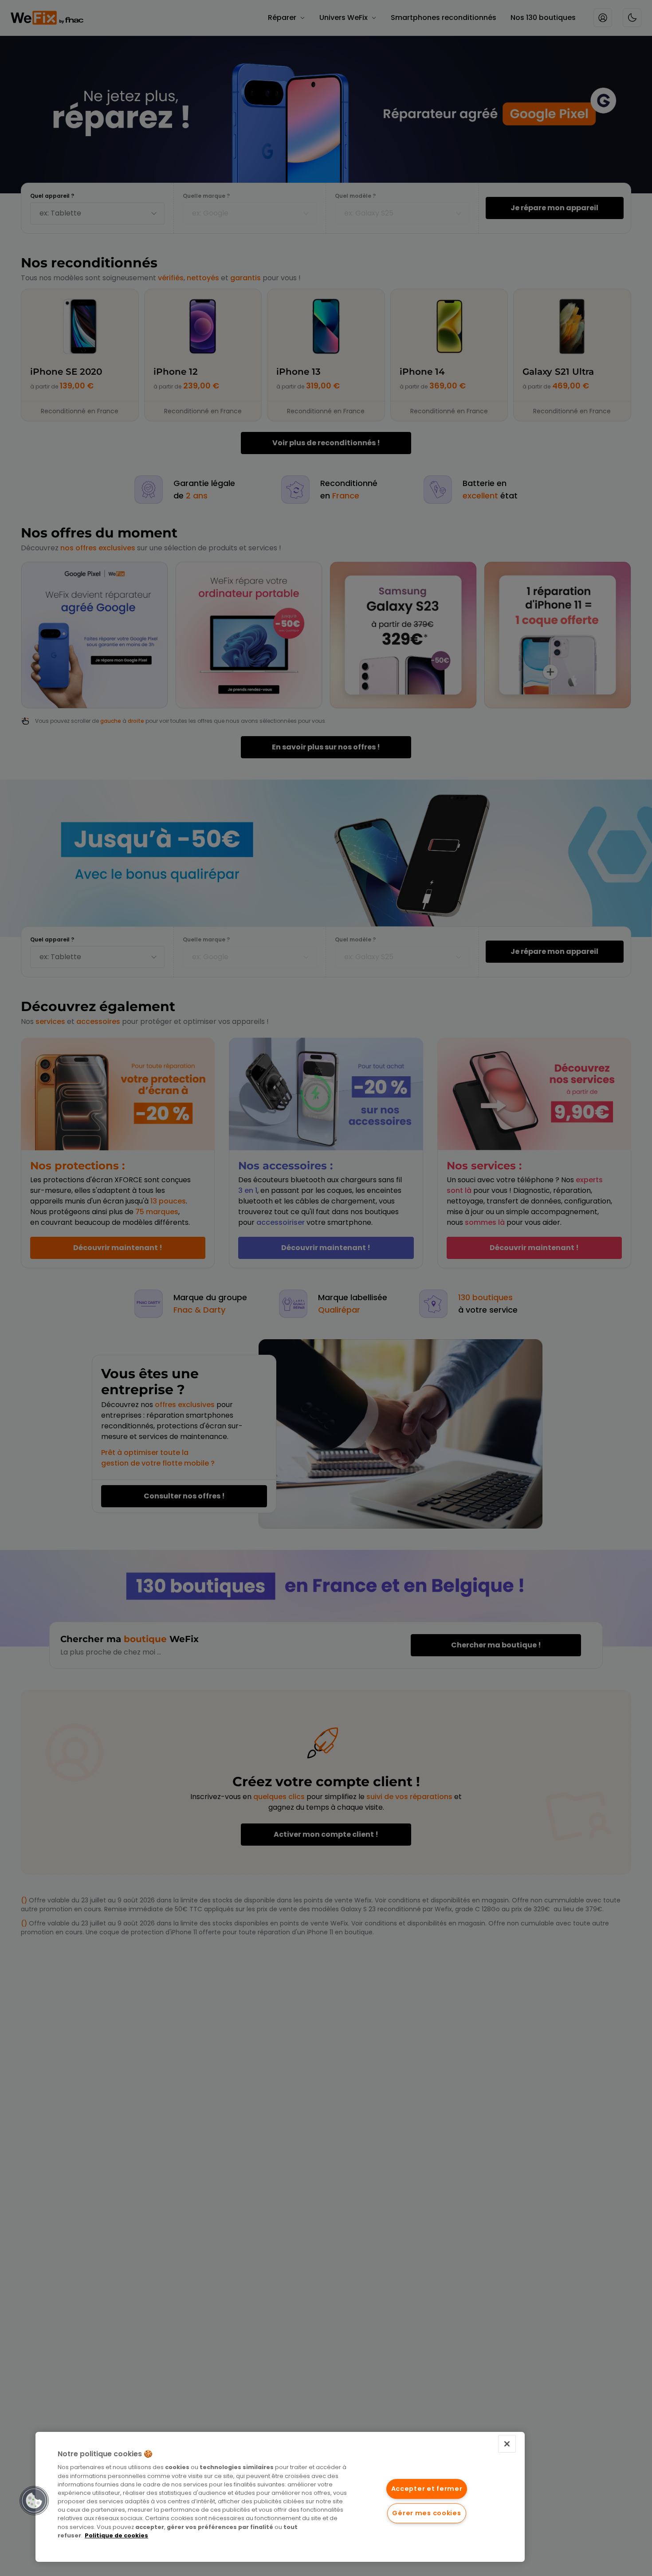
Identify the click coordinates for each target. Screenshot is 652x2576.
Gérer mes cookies (426, 2513)
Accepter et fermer (427, 2489)
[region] (280, 2497)
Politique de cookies (116, 2535)
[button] (34, 2501)
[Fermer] (507, 2444)
